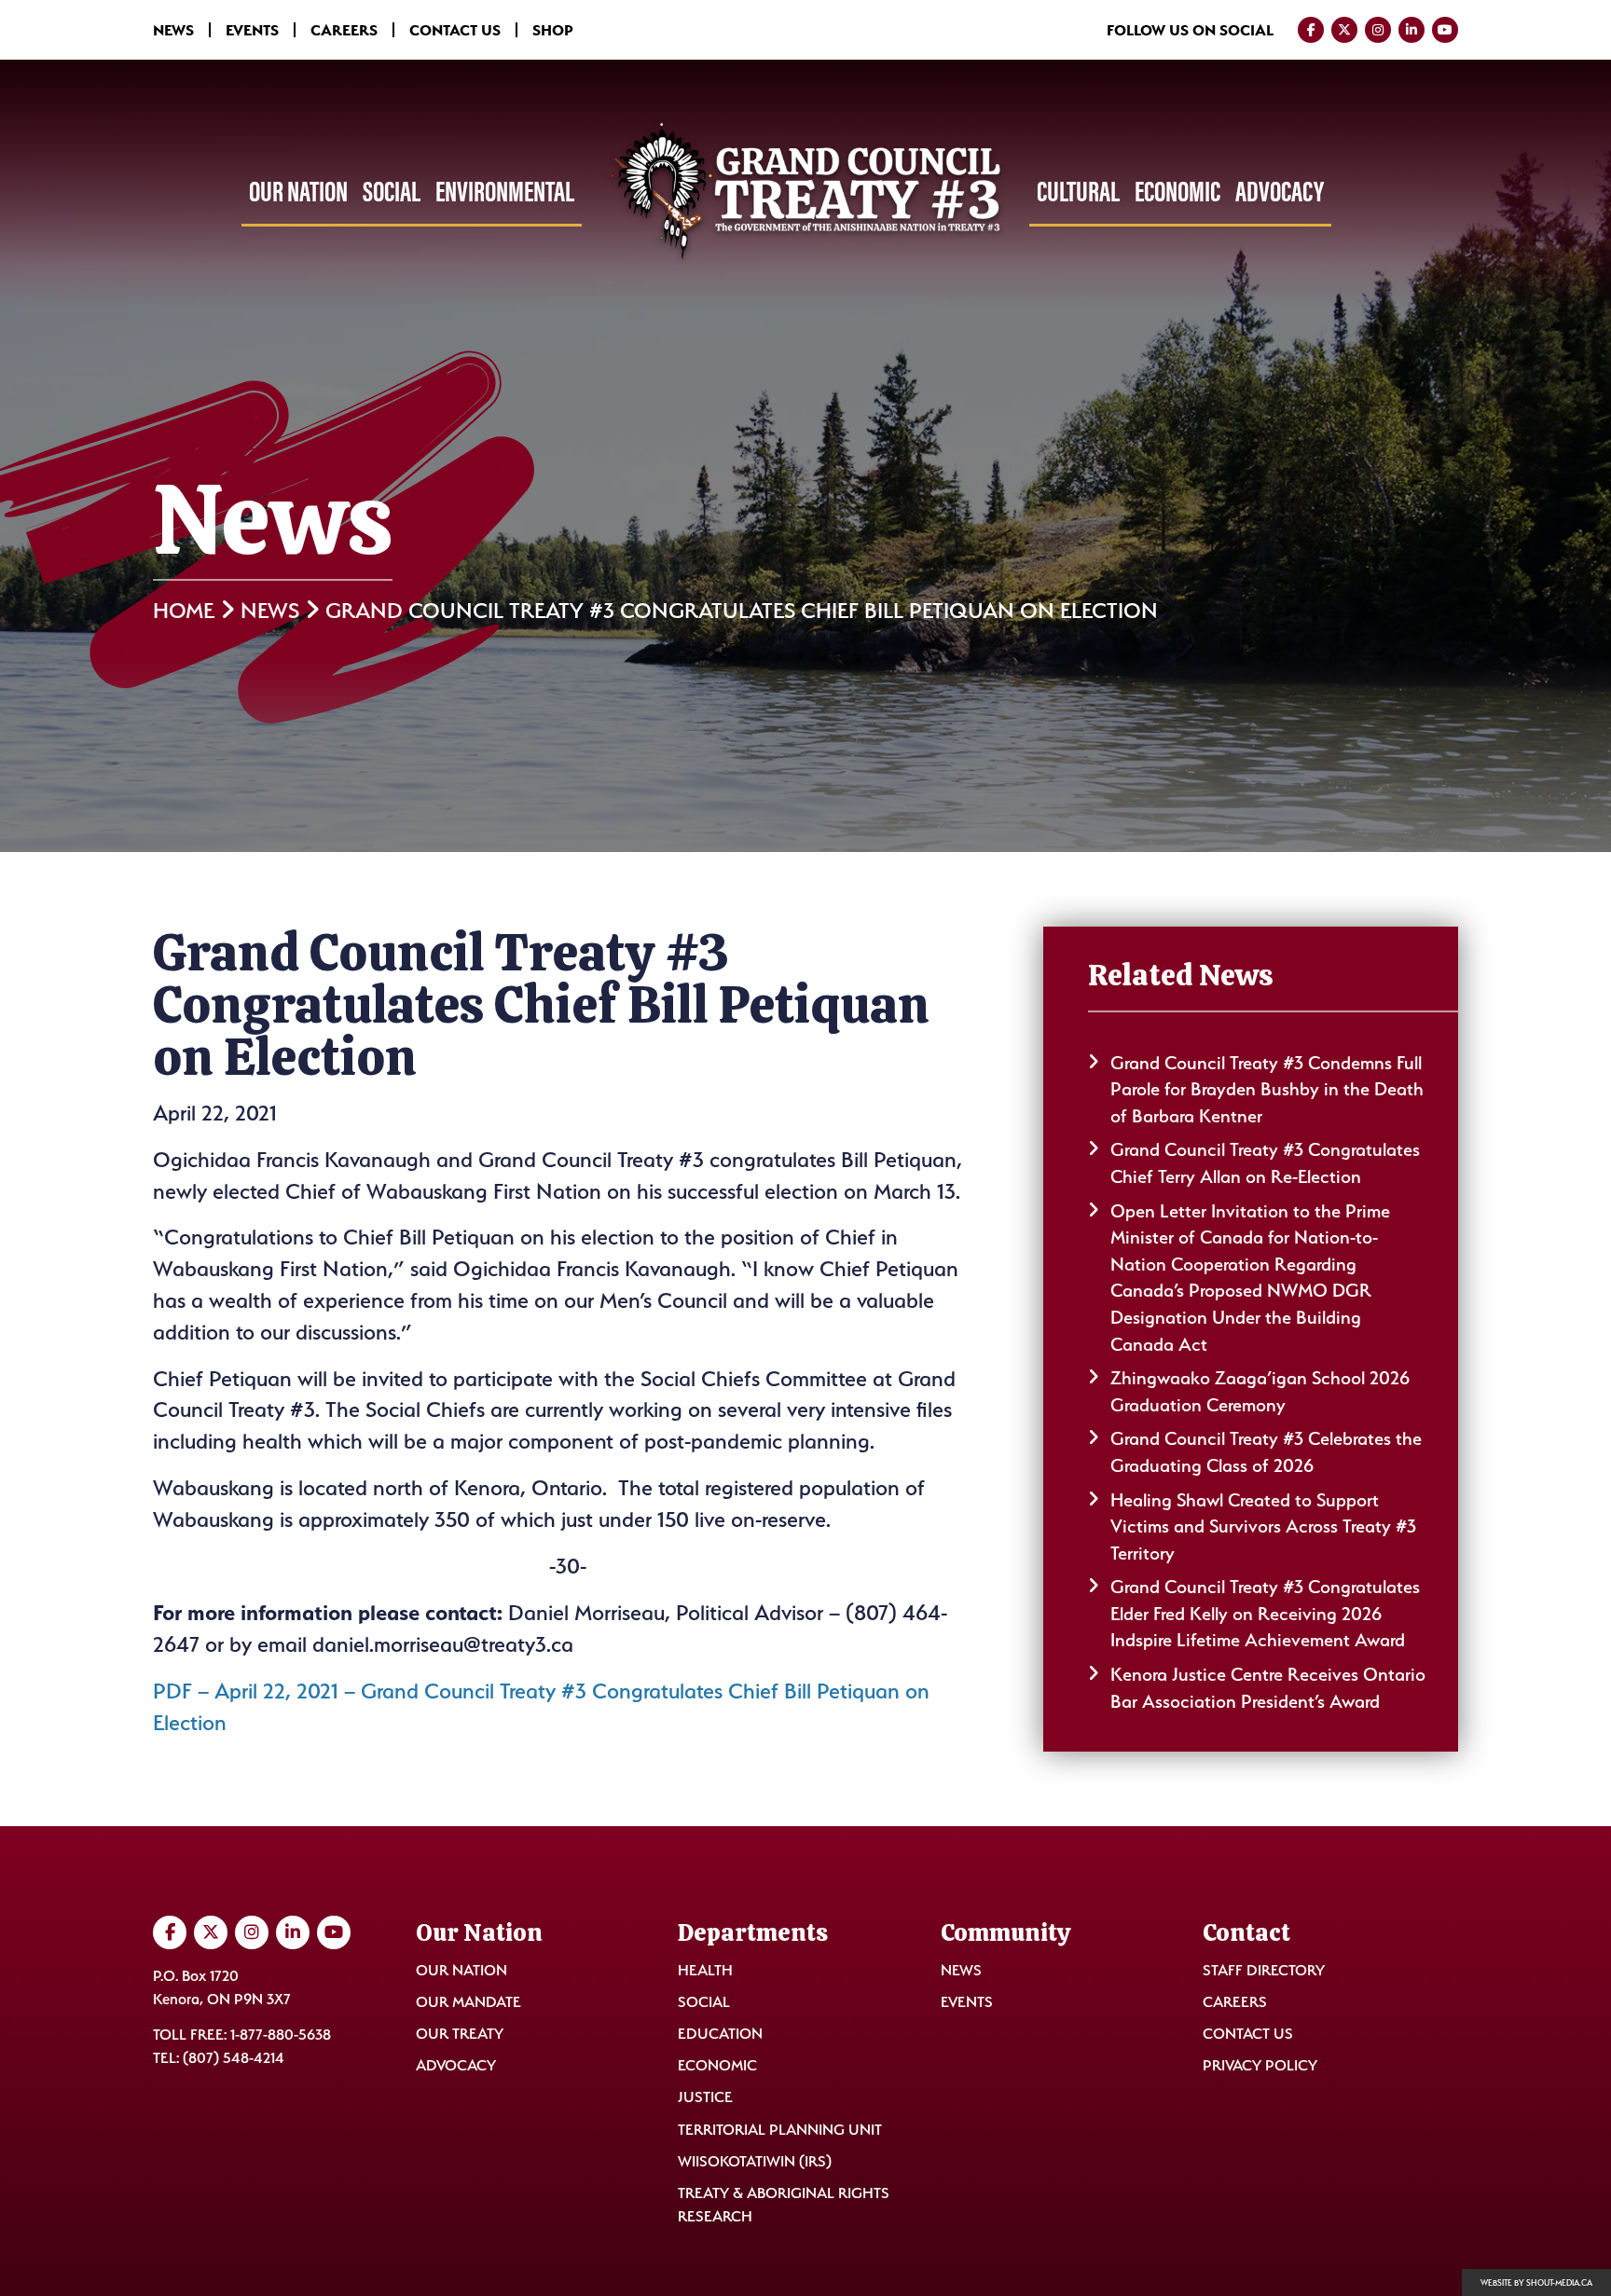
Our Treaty (460, 2034)
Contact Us (455, 30)
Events (252, 30)
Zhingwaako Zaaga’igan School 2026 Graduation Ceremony (1260, 1391)
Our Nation (298, 191)
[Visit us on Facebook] (1311, 30)
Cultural (1078, 191)
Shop (553, 30)
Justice (705, 2097)
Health (705, 1970)
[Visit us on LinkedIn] (1411, 30)
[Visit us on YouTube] (1445, 30)
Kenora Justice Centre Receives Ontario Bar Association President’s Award (1268, 1688)
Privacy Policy (1260, 2065)
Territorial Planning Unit (780, 2130)
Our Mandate (468, 2002)
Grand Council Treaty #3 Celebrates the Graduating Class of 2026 (1266, 1452)
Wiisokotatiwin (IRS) (755, 2161)
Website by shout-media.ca (1536, 2283)
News (173, 30)
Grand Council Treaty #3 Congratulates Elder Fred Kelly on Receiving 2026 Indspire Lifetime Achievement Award (1265, 1613)
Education (720, 2034)
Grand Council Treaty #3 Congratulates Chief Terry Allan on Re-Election (1265, 1163)
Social (392, 191)
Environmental (505, 191)
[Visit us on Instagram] (1378, 30)
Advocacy (1280, 191)
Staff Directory (1264, 1970)
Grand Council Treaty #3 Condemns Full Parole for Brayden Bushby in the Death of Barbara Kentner (1267, 1089)
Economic (1177, 191)
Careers (344, 30)
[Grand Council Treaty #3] (805, 193)
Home (184, 611)
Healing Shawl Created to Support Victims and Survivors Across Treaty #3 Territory (1263, 1526)
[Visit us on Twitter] (1344, 30)
